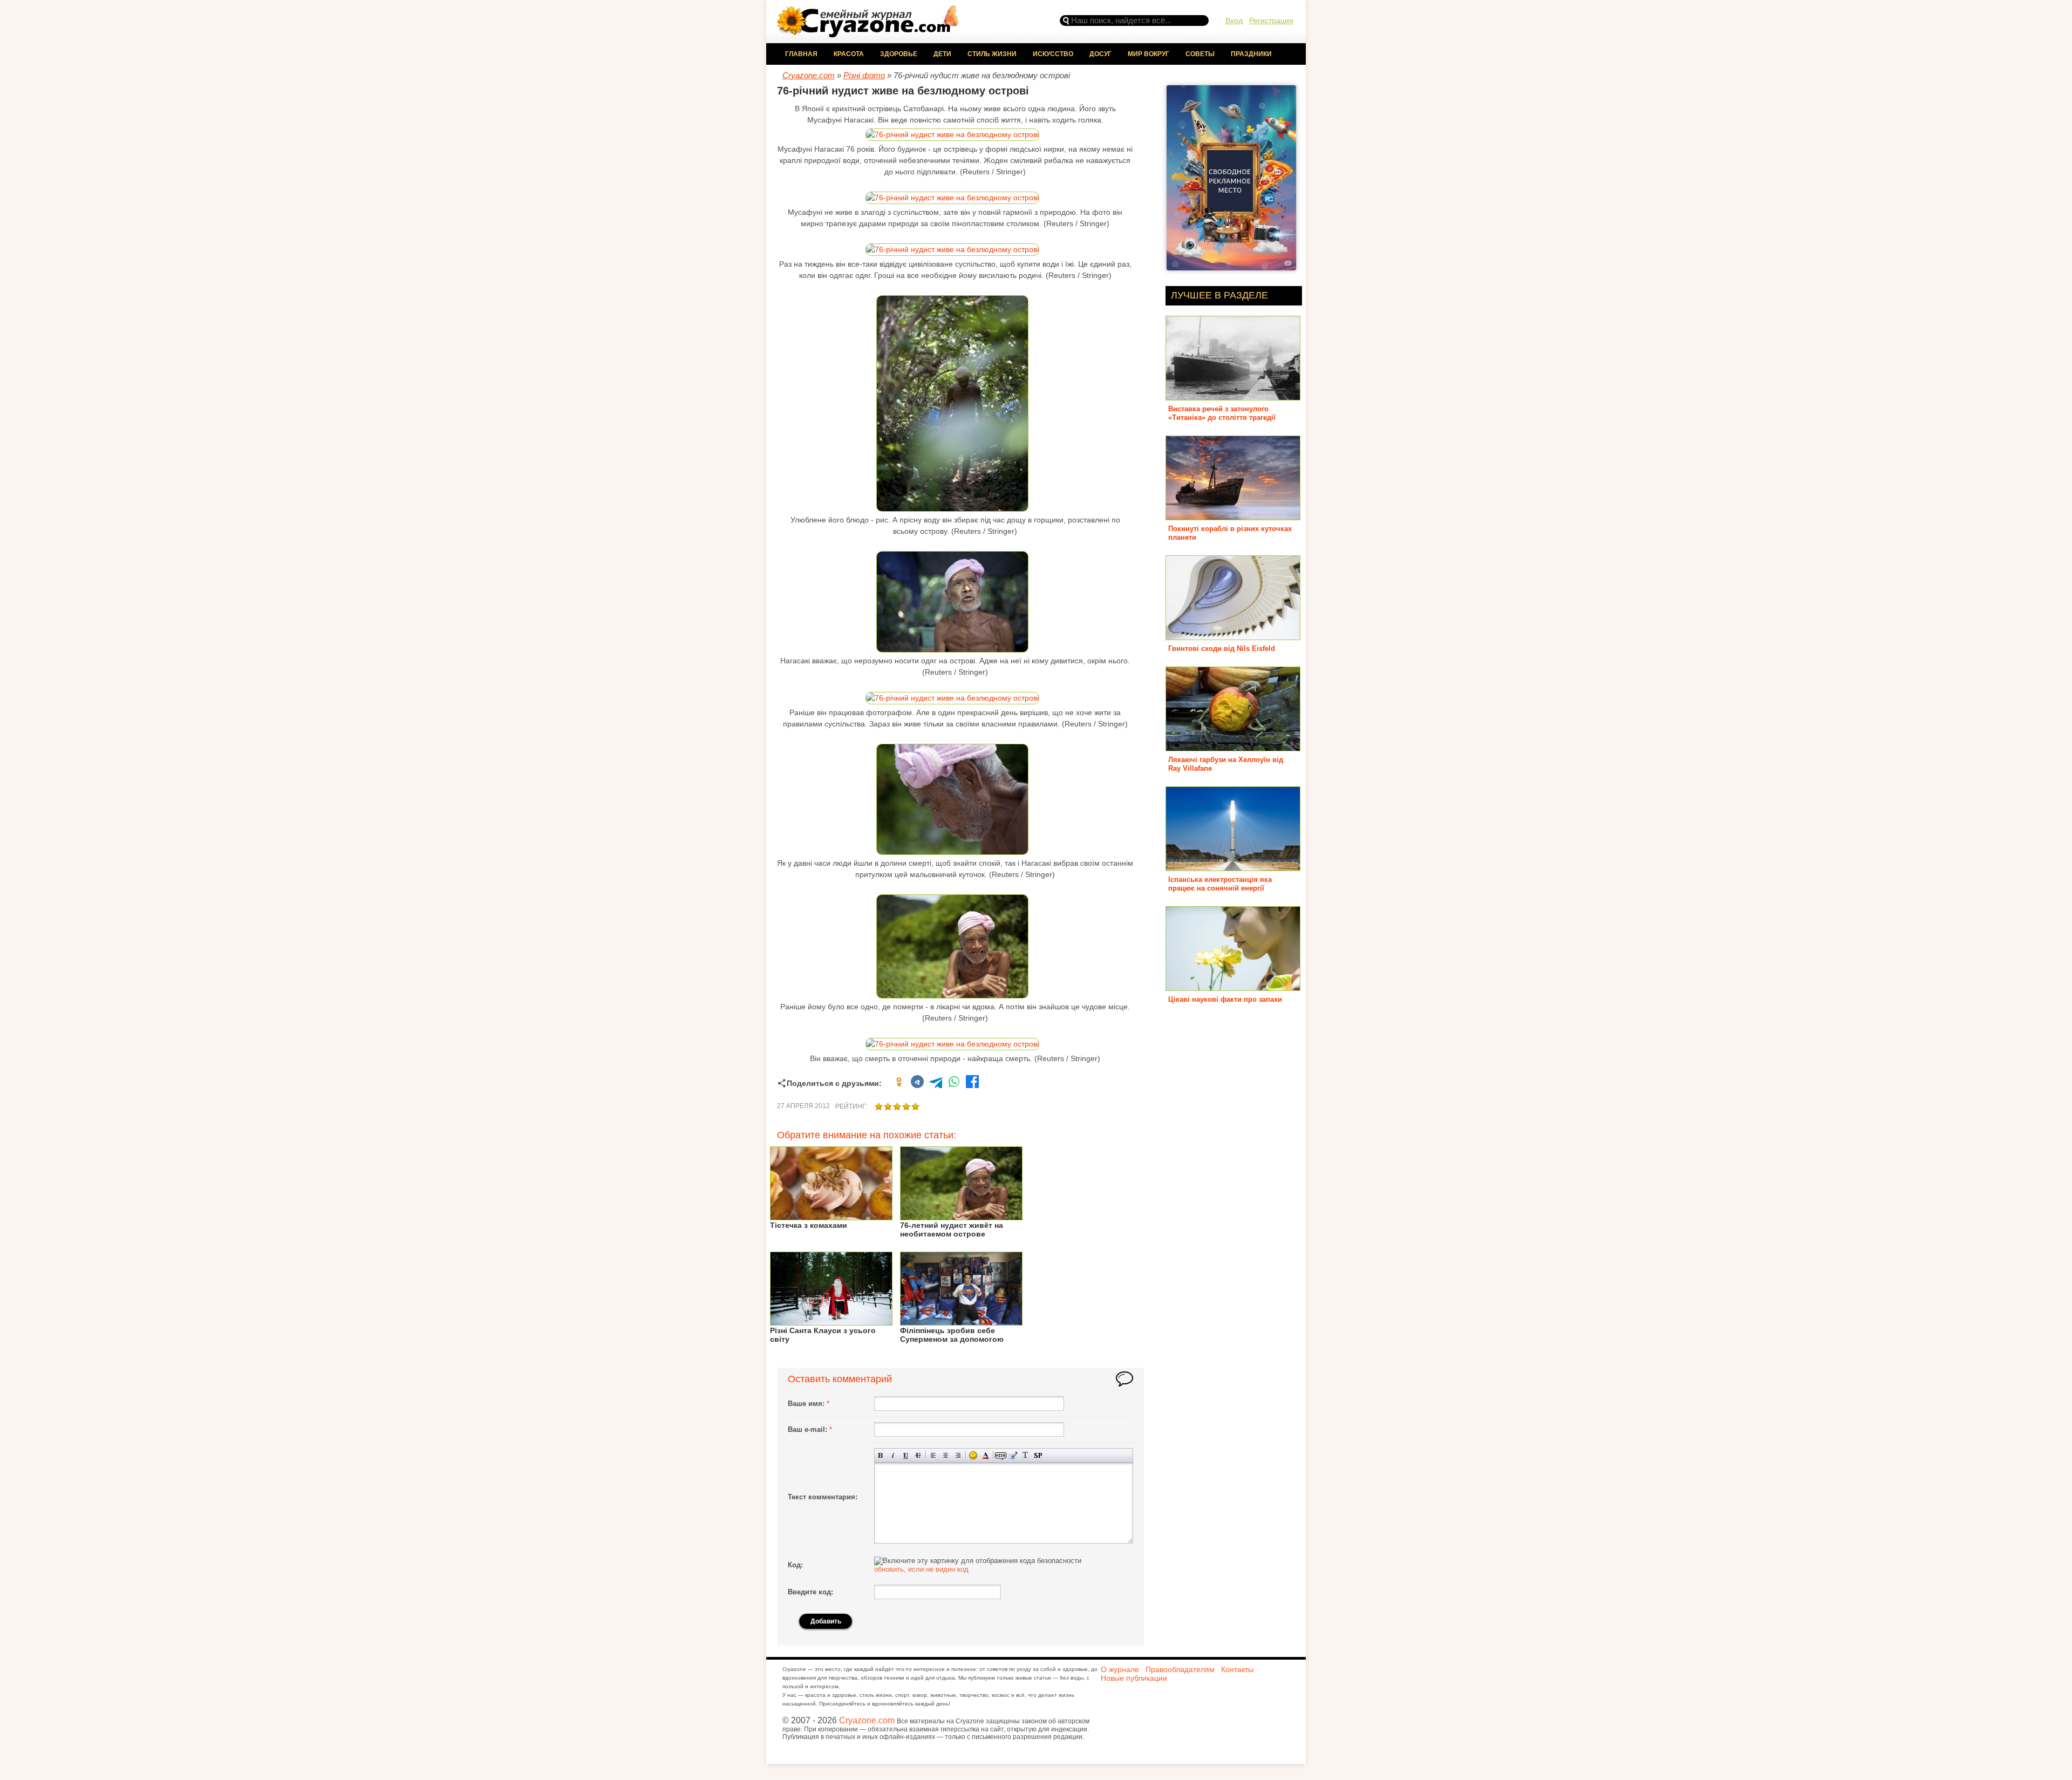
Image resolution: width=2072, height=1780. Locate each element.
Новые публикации (1134, 1678)
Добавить (826, 1621)
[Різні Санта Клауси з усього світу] (831, 1322)
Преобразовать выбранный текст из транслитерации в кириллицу (1025, 1455)
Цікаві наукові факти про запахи (1225, 999)
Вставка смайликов (973, 1455)
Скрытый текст (1001, 1455)
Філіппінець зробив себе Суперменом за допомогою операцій (952, 1339)
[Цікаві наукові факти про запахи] (1233, 987)
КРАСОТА (849, 54)
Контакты (1237, 1669)
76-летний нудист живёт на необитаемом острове (952, 1229)
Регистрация (1271, 21)
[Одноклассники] (899, 1083)
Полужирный (881, 1455)
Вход (1234, 21)
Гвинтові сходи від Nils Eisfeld (1222, 648)
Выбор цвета (986, 1455)
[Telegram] (936, 1083)
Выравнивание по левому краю (933, 1455)
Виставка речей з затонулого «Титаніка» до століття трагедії (1222, 413)
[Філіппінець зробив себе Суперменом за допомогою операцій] (961, 1322)
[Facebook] (972, 1083)
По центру (946, 1455)
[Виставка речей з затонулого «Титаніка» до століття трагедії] (1233, 396)
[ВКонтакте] (917, 1083)
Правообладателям (1180, 1669)
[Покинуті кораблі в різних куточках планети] (1233, 516)
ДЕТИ (942, 54)
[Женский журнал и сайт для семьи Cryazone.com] (869, 34)
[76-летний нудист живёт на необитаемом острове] (961, 1216)
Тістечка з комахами (809, 1225)
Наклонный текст (893, 1455)
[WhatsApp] (954, 1083)
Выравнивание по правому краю (958, 1455)
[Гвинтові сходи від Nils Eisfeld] (1233, 636)
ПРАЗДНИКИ (1251, 54)
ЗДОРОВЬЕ (899, 54)
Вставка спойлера (1038, 1455)
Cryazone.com (867, 1720)
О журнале (1120, 1669)
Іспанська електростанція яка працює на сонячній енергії (1220, 884)
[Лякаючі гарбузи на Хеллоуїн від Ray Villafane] (1233, 747)
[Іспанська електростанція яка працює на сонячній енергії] (1233, 867)
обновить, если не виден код (921, 1569)
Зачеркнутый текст (918, 1455)
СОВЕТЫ (1200, 54)
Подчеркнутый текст (906, 1455)
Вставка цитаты (1013, 1455)
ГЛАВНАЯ (801, 54)
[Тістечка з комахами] (831, 1216)
